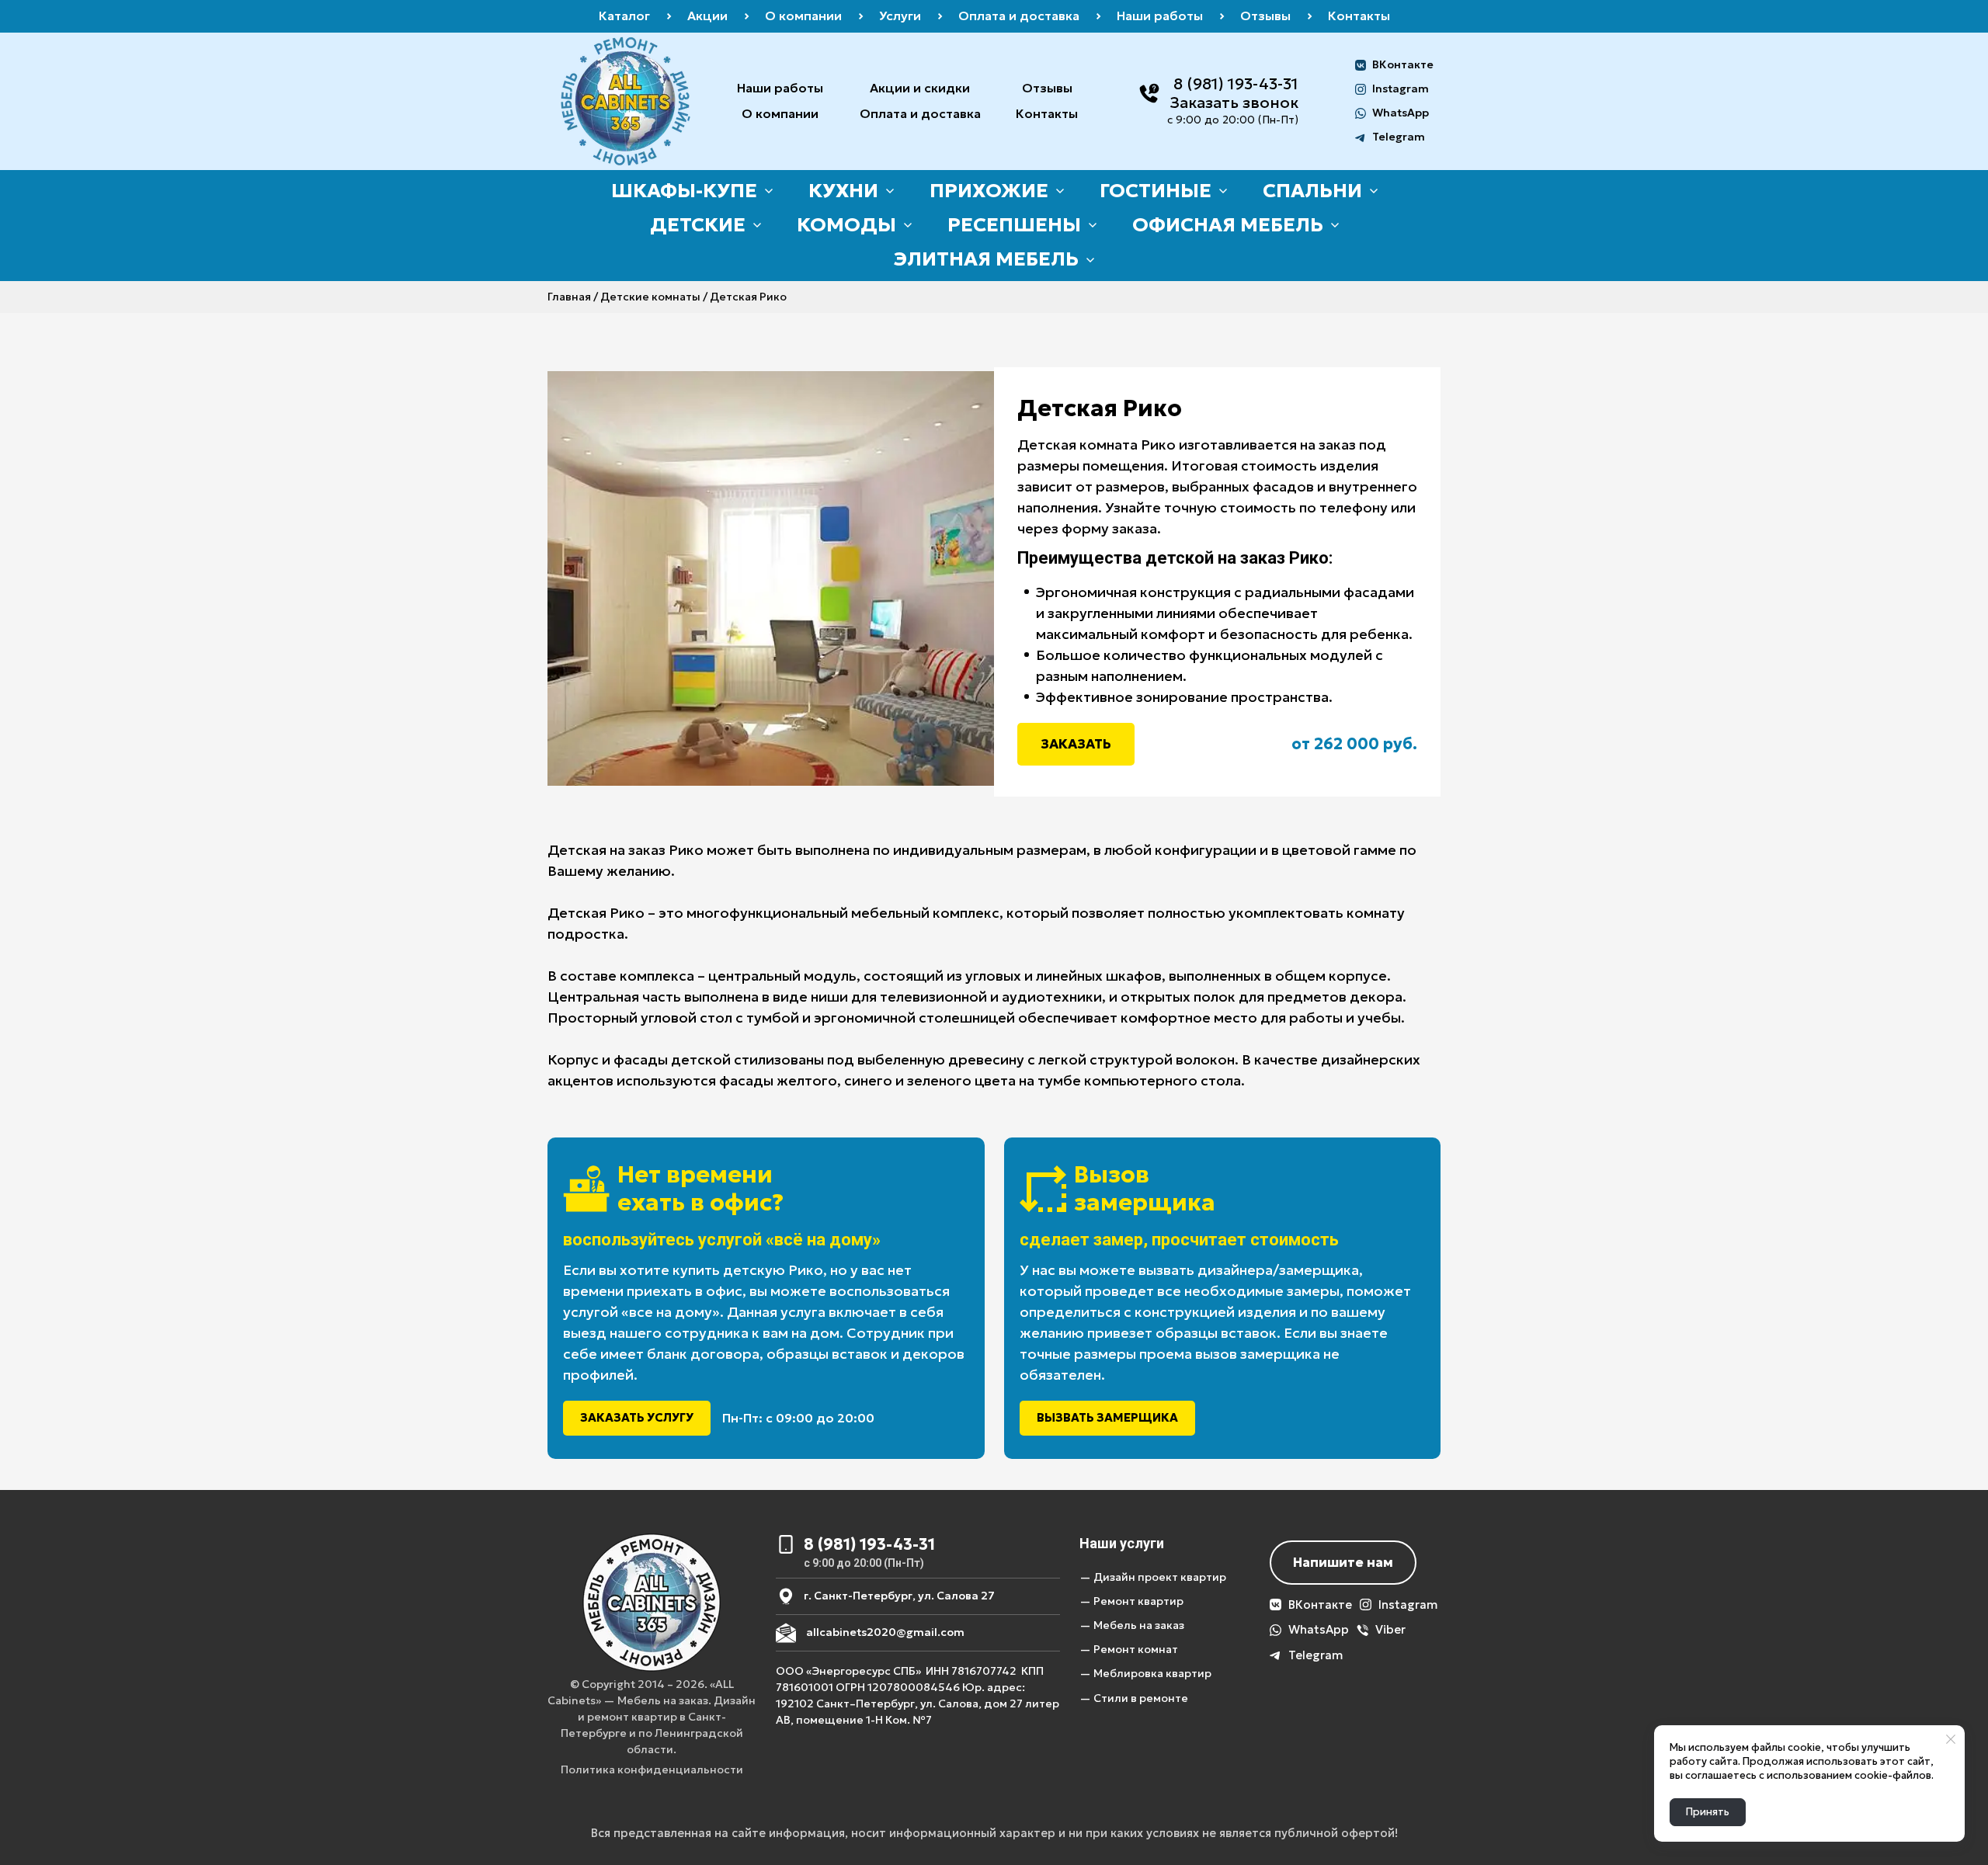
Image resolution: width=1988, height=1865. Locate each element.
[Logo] (626, 101)
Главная (569, 297)
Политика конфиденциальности (652, 1769)
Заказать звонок (1234, 102)
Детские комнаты (650, 297)
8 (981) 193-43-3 (1232, 84)
